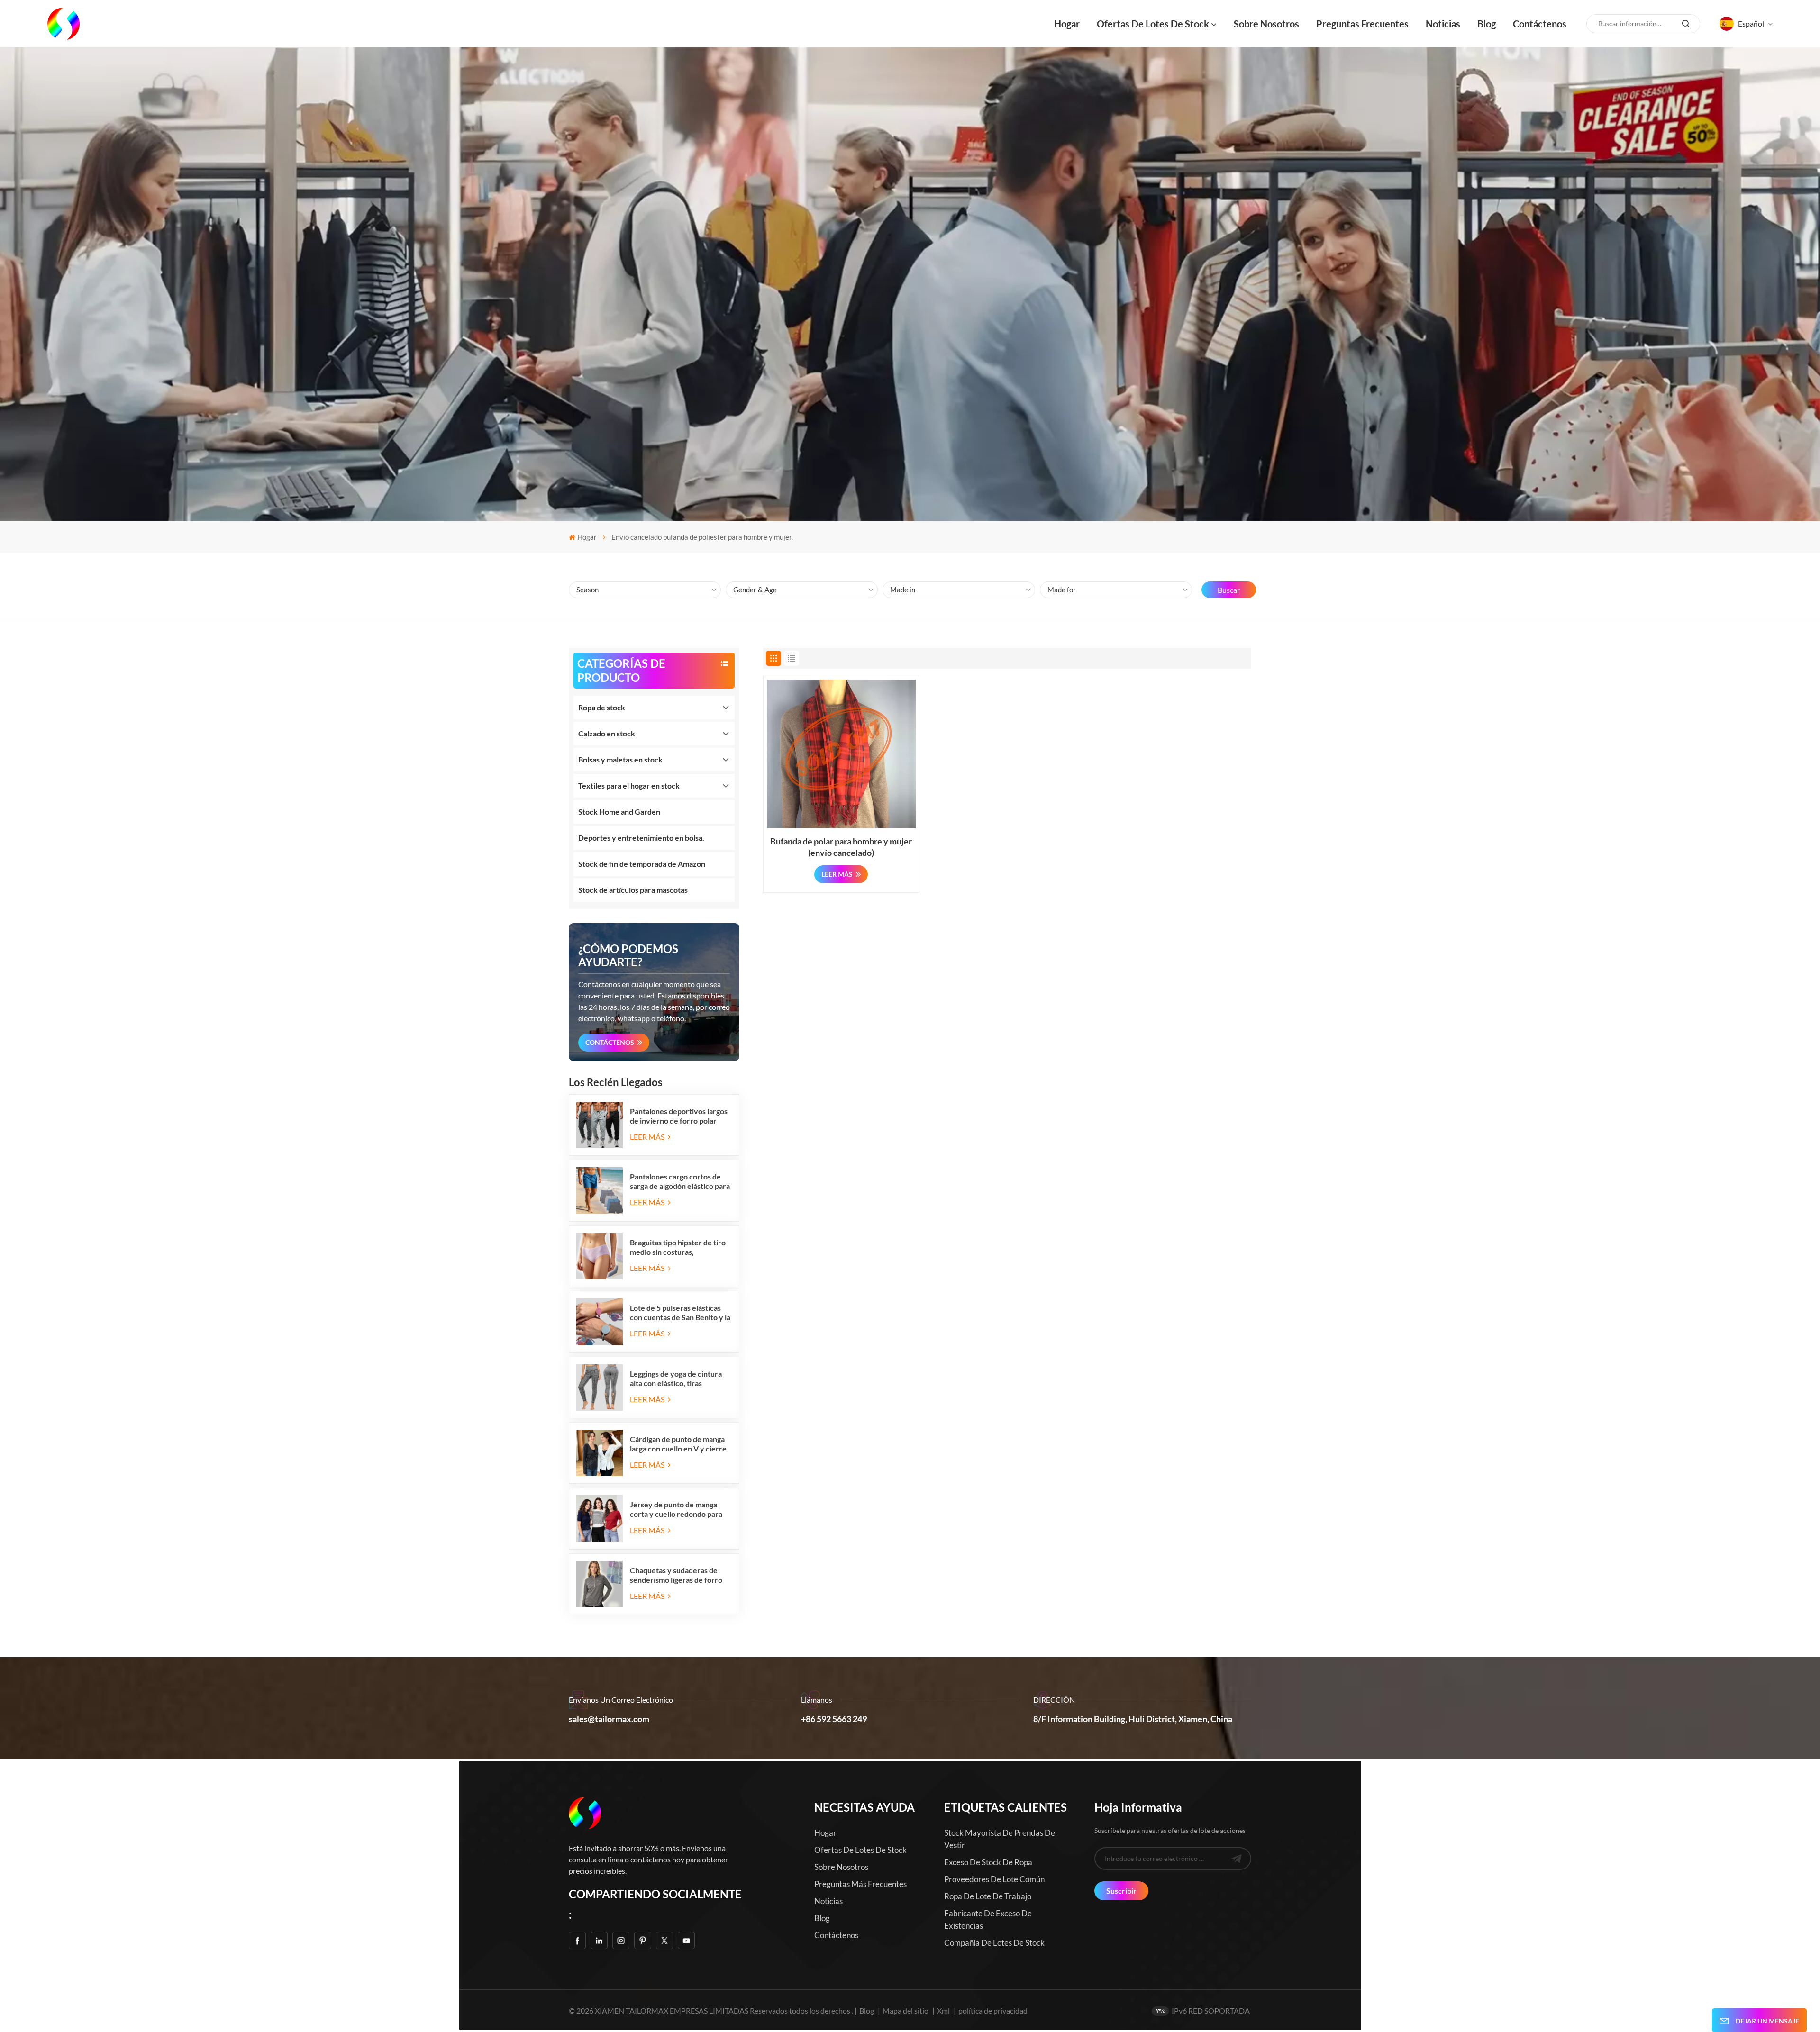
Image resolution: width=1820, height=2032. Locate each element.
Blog (1487, 24)
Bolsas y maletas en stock (620, 759)
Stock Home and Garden (619, 812)
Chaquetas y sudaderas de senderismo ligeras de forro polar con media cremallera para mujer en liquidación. (676, 1575)
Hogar (1067, 24)
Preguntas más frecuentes (860, 1884)
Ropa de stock (602, 707)
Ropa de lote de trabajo (988, 1896)
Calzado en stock (607, 733)
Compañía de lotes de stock (994, 1943)
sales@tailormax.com (609, 1719)
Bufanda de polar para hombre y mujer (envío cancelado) (841, 847)
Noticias (1443, 24)
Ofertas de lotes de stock (1153, 24)
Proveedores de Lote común (994, 1879)
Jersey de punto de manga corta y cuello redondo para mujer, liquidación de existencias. (676, 1509)
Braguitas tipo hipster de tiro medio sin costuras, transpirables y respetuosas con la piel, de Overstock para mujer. (680, 1247)
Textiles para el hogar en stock (629, 785)
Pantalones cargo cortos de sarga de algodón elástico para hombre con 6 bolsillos (680, 1181)
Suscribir (1121, 1891)
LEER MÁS (648, 1137)
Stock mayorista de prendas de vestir (1000, 1839)
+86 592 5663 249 (834, 1719)
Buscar (1229, 590)
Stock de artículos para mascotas (633, 890)
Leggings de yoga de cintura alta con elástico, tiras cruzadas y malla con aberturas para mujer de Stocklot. (676, 1379)
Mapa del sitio (906, 2010)
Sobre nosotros (1266, 24)
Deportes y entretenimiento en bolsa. (641, 838)
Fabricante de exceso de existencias (988, 1919)
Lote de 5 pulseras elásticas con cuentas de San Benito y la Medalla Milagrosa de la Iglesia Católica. (681, 1313)
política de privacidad (993, 2010)
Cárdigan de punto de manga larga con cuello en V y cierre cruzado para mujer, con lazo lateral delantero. (678, 1444)
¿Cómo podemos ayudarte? (628, 955)
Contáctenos (1540, 24)
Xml (943, 2010)
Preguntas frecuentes (1362, 24)
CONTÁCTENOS (610, 1042)
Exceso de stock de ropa (988, 1862)
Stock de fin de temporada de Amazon (642, 864)
